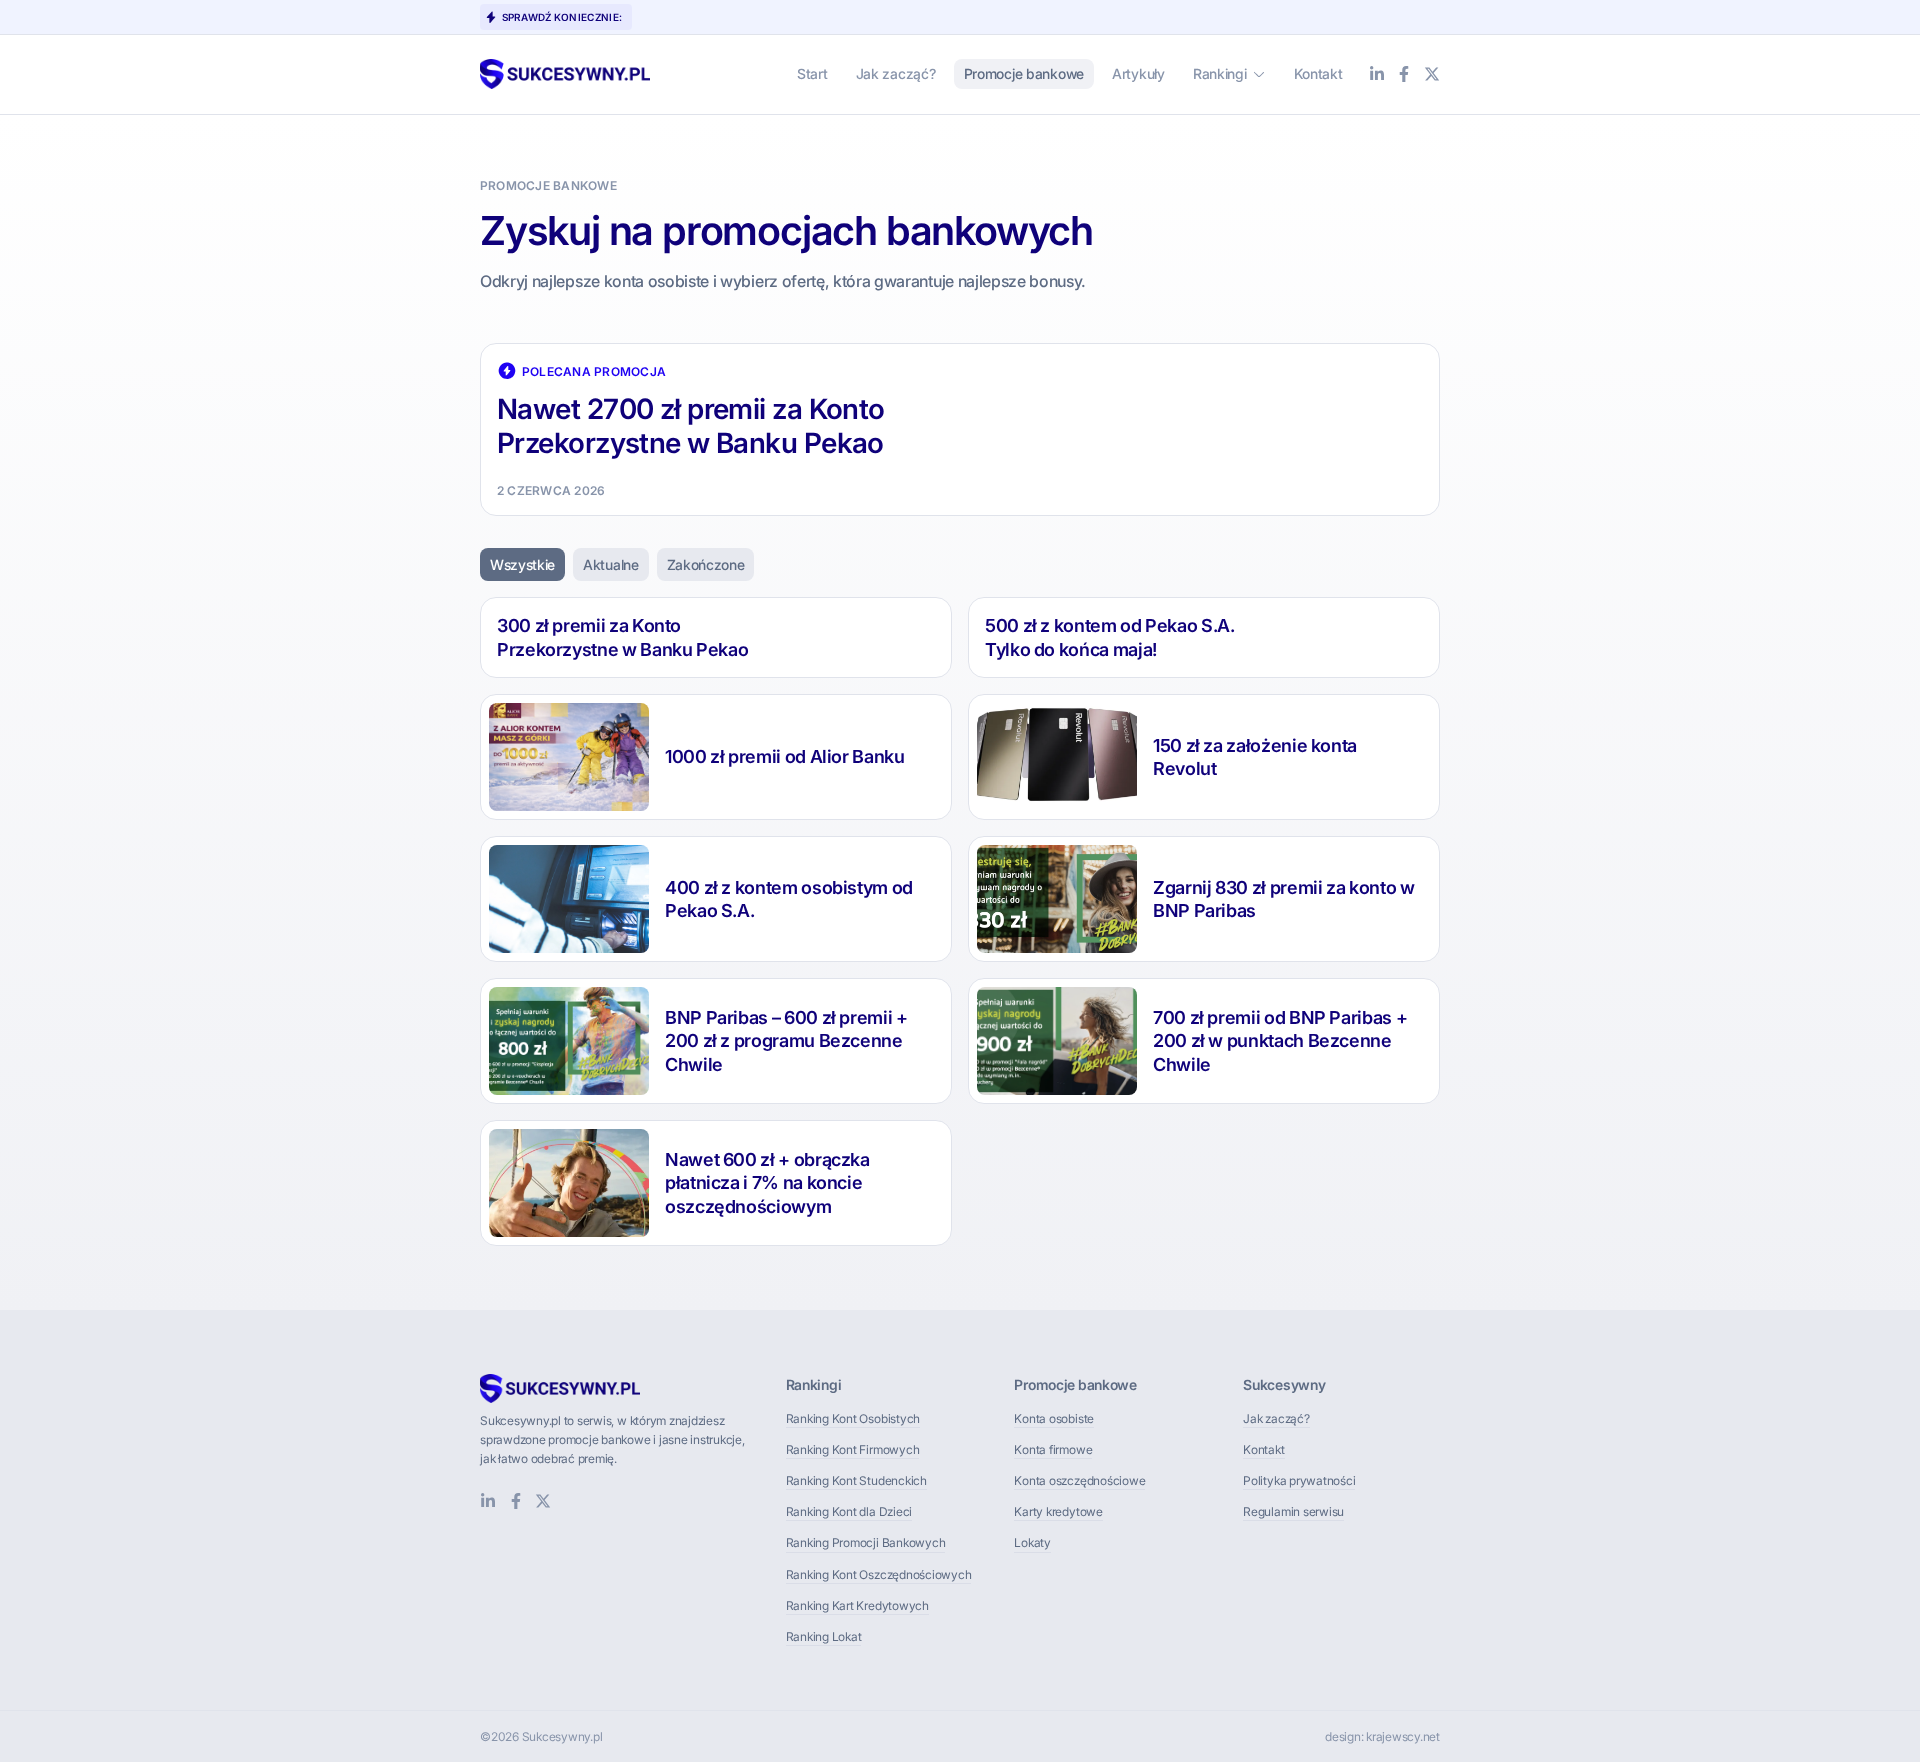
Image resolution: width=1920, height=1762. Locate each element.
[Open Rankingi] (1259, 73)
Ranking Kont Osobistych (853, 1418)
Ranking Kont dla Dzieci (849, 1511)
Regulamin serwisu (1293, 1511)
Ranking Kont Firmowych (853, 1449)
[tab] (522, 565)
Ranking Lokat (824, 1636)
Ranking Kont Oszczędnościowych (879, 1574)
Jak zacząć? (1276, 1418)
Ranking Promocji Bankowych (866, 1542)
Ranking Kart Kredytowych (857, 1605)
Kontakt (1263, 1449)
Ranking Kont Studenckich (856, 1480)
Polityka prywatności (1299, 1480)
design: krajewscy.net (1382, 1736)
